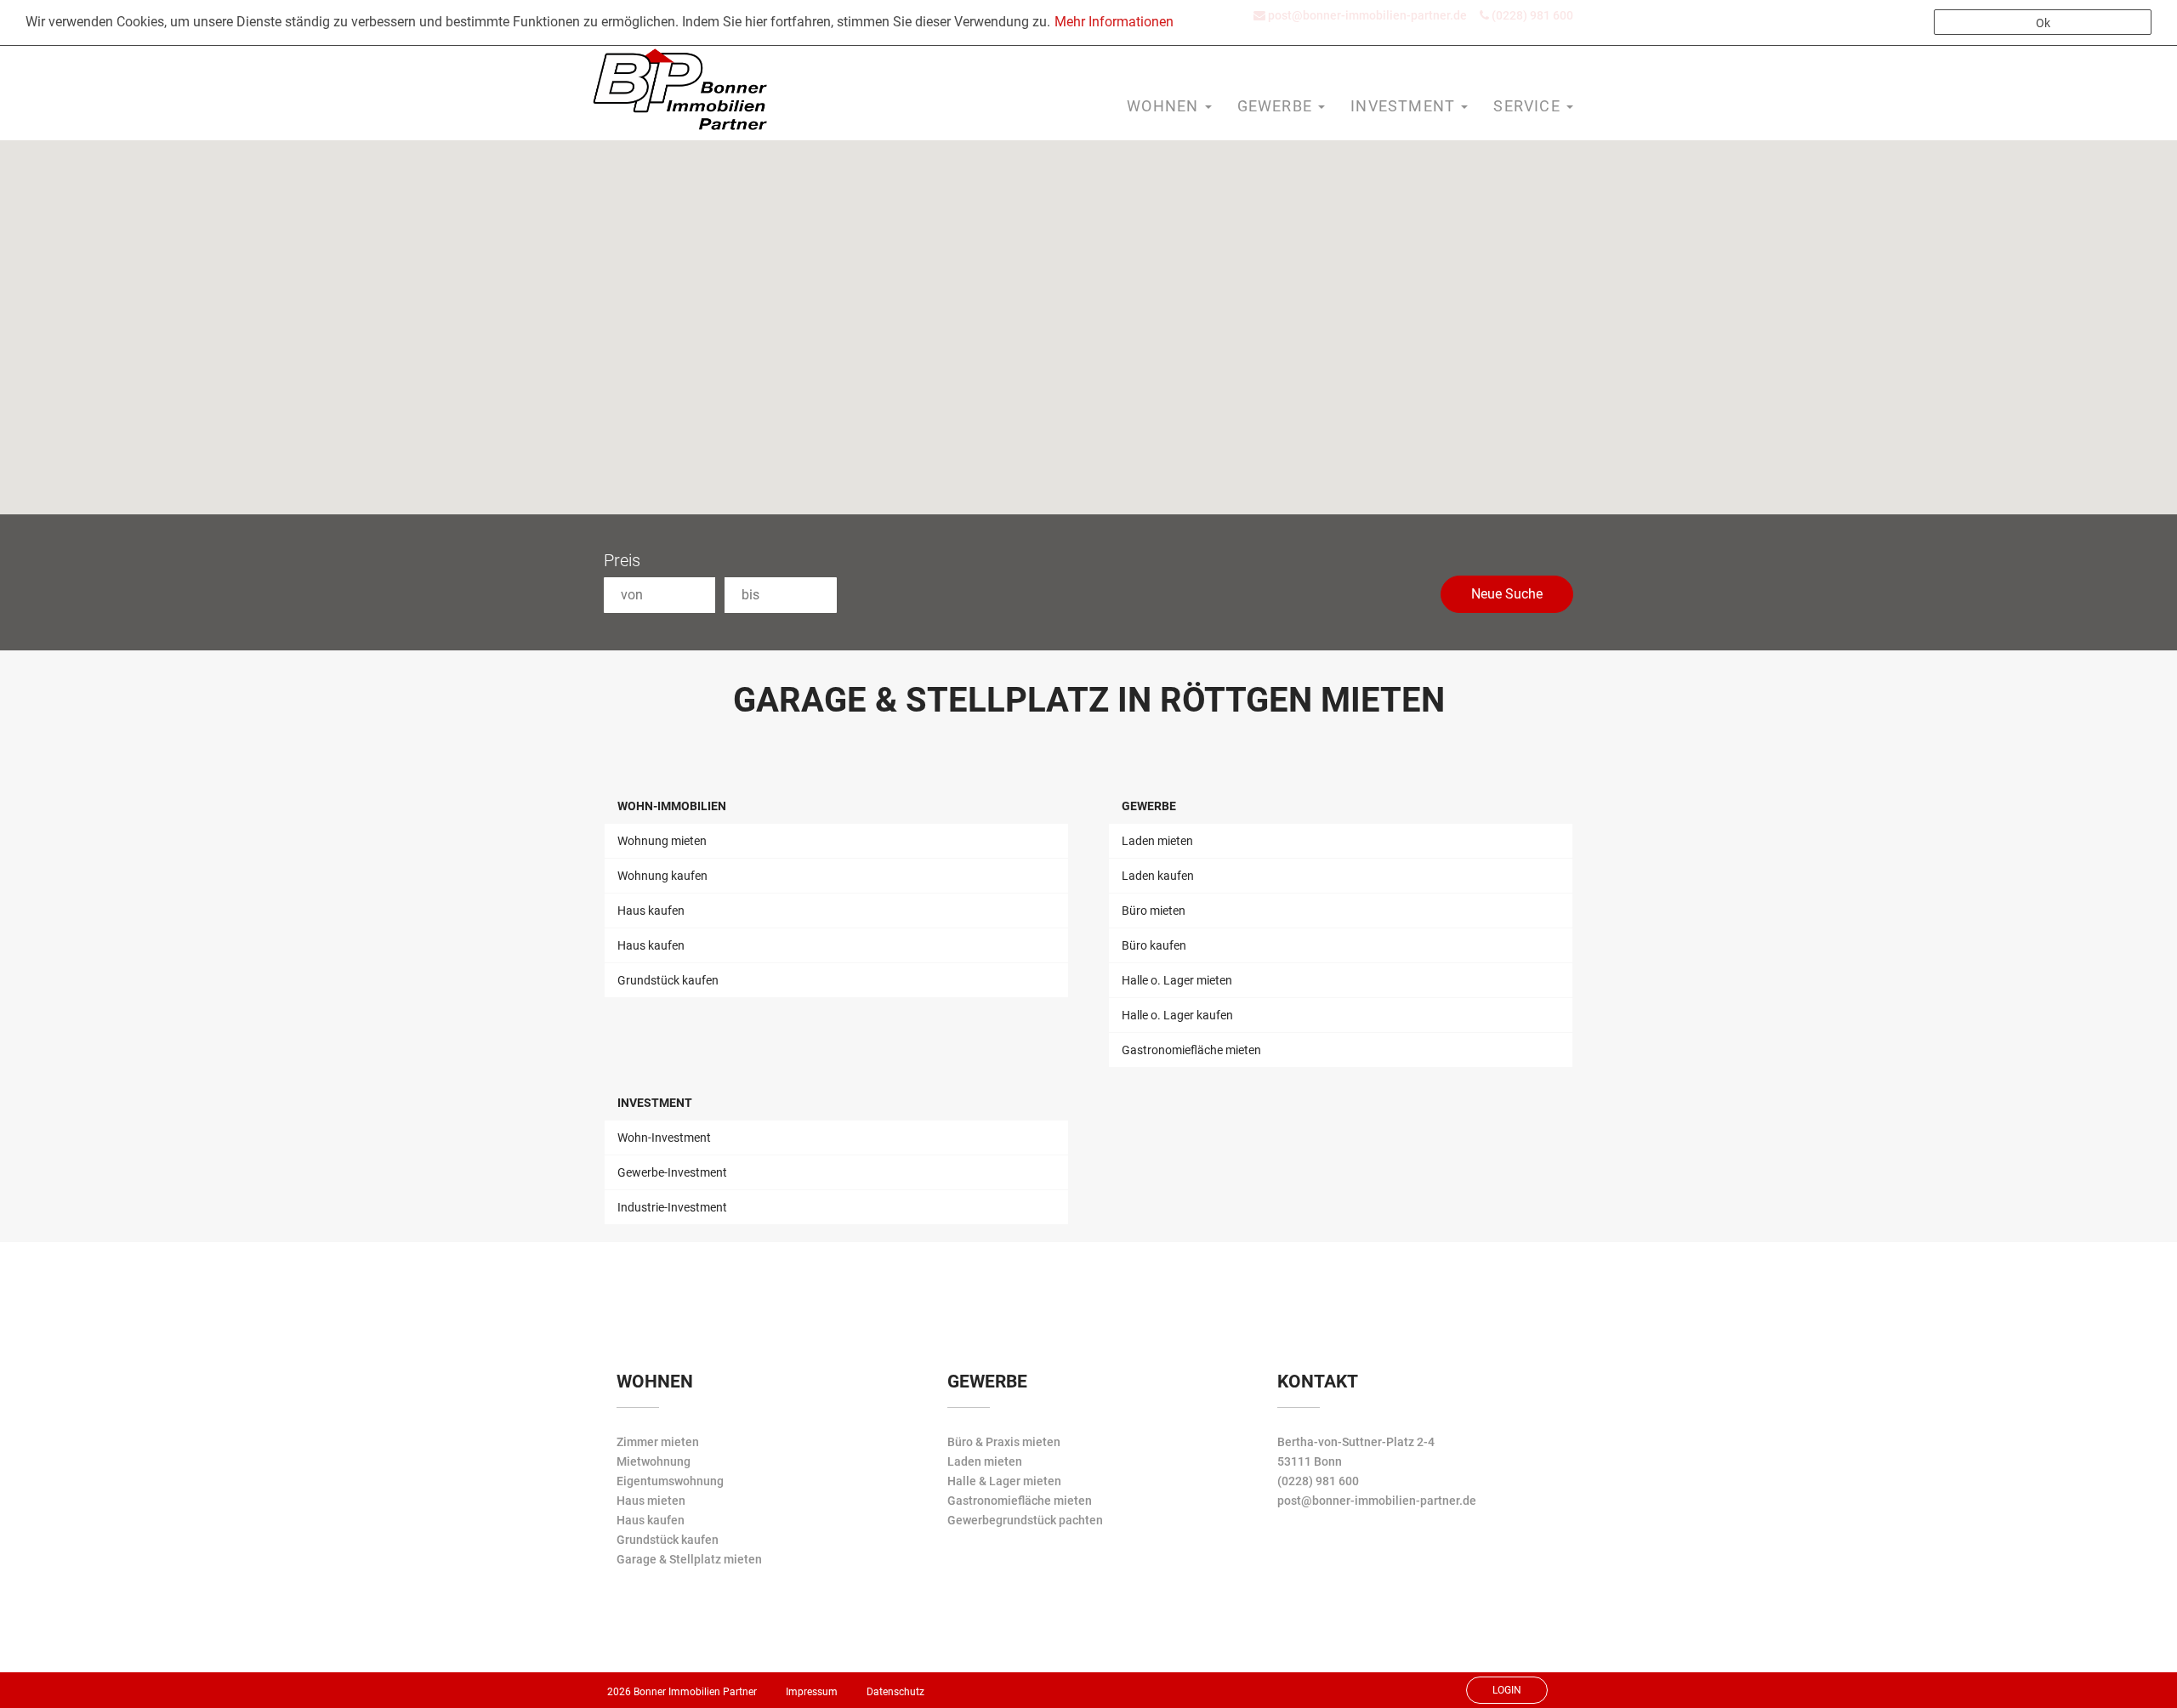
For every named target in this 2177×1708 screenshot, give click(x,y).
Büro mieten (1154, 911)
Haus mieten (651, 1501)
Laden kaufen (1158, 876)
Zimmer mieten (658, 1442)
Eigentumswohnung (670, 1481)
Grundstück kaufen (668, 980)
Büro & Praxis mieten (1004, 1442)
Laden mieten (1157, 841)
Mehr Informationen (1114, 22)
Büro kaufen (1154, 945)
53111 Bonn (1310, 1461)
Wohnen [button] (1165, 106)
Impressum (812, 1692)
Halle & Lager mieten (1004, 1481)
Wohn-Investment (664, 1138)
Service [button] (1529, 106)
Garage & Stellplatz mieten (689, 1559)
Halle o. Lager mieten (1177, 980)
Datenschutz (895, 1692)
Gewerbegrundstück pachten (1025, 1520)
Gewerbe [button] (1277, 106)
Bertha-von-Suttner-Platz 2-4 (1356, 1442)
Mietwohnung (654, 1461)
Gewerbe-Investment (672, 1172)
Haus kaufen (651, 911)
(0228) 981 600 (1318, 1481)
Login (1507, 1690)
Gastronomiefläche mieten (1191, 1050)
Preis (622, 560)
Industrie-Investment (672, 1207)
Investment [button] (1405, 106)
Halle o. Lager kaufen (1177, 1015)
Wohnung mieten (662, 841)
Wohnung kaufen (662, 876)
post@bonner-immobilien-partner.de (1377, 1501)
